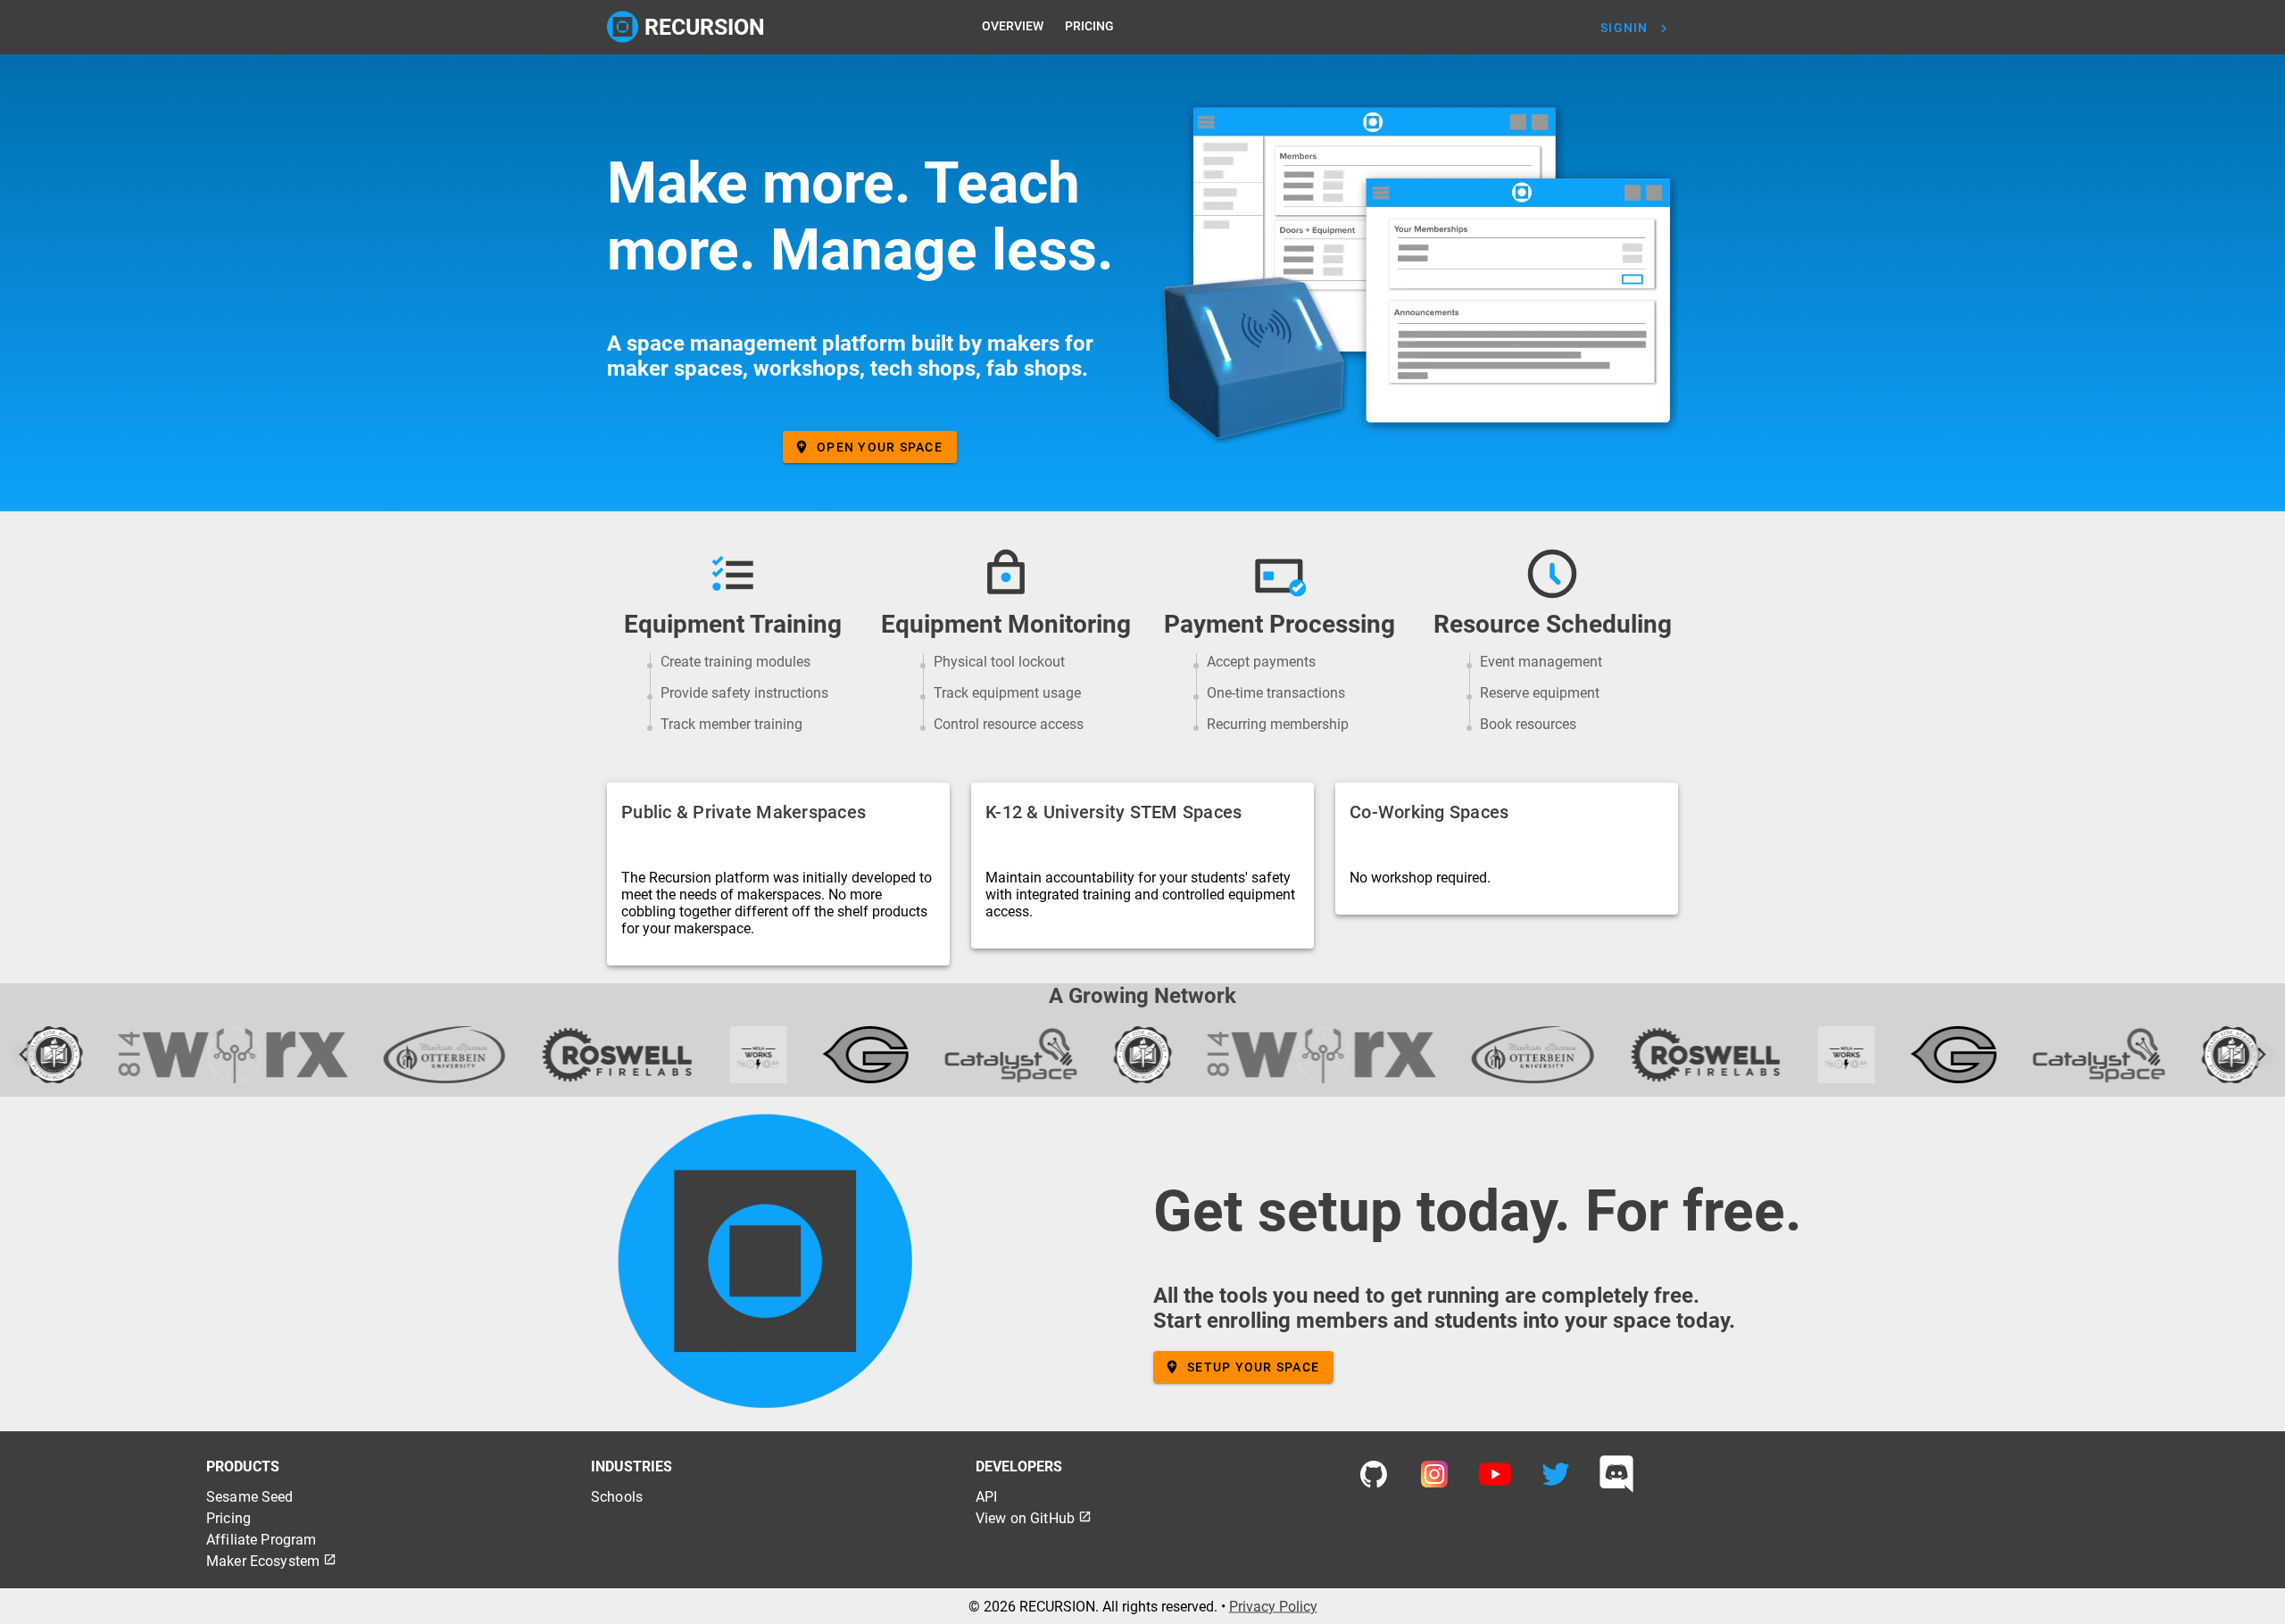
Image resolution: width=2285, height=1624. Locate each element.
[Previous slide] (24, 1055)
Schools (617, 1497)
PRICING (1089, 26)
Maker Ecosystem (271, 1561)
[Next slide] (2261, 1055)
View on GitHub (1034, 1518)
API (986, 1497)
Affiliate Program (262, 1540)
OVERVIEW (1013, 26)
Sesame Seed (250, 1497)
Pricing (228, 1518)
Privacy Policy (1273, 1606)
